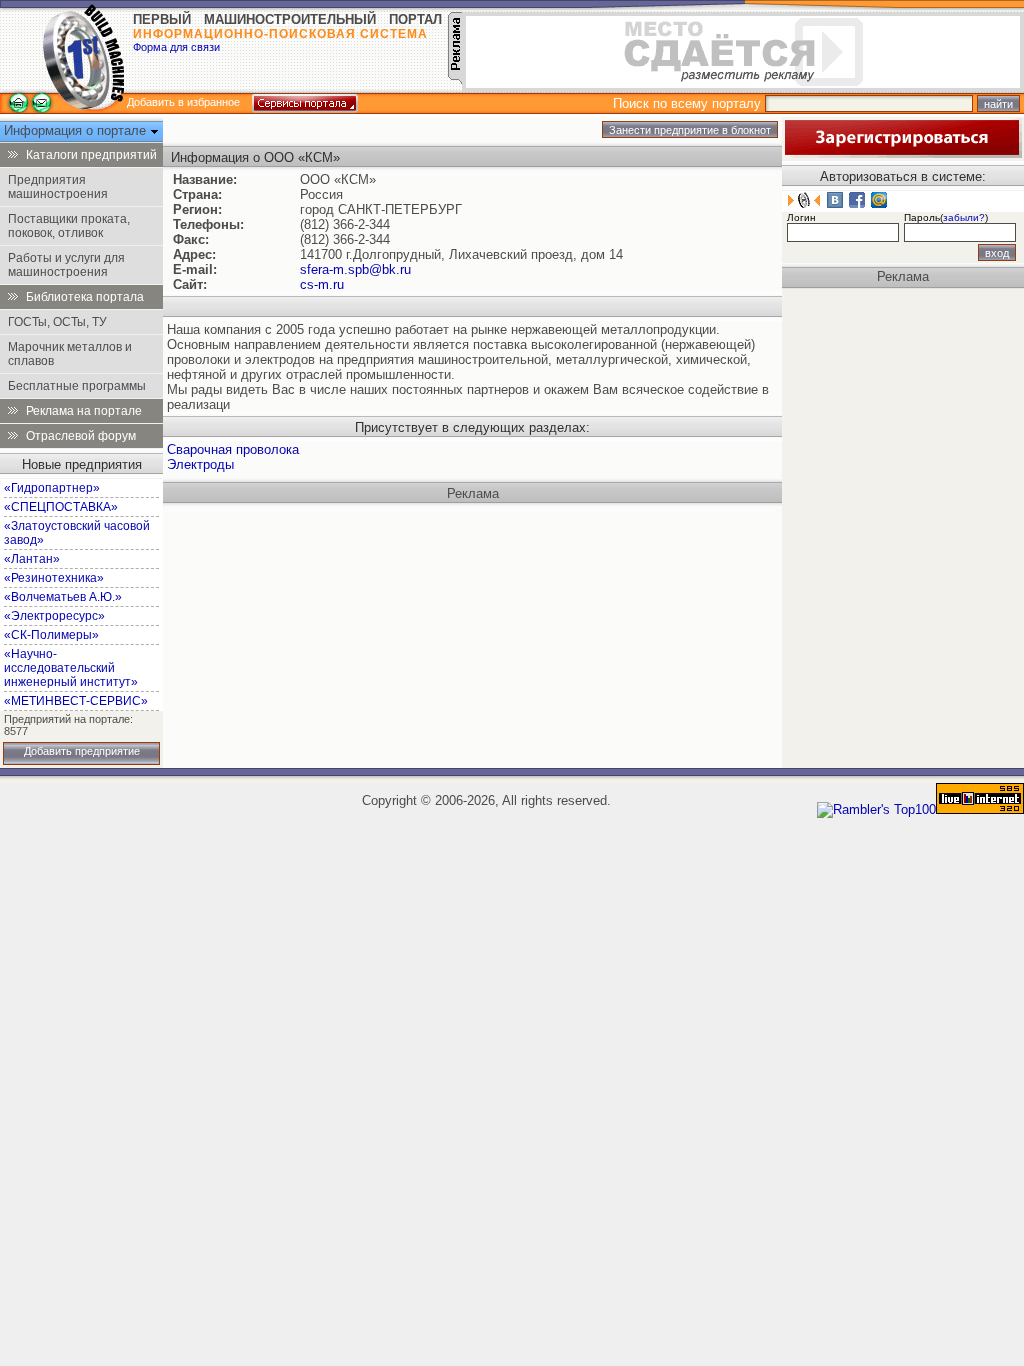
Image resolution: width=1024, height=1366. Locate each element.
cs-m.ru (322, 284)
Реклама (473, 493)
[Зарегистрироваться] (902, 153)
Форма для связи (176, 47)
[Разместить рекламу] (455, 79)
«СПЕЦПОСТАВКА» (61, 507)
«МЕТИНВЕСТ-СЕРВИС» (76, 701)
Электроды (200, 464)
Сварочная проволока (233, 449)
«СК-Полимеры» (51, 635)
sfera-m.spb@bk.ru (355, 269)
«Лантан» (32, 559)
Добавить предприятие (82, 751)
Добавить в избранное (183, 102)
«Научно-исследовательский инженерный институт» (71, 668)
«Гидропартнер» (52, 488)
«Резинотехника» (54, 578)
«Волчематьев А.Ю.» (63, 597)
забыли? (964, 217)
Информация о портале (77, 130)
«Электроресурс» (54, 616)
